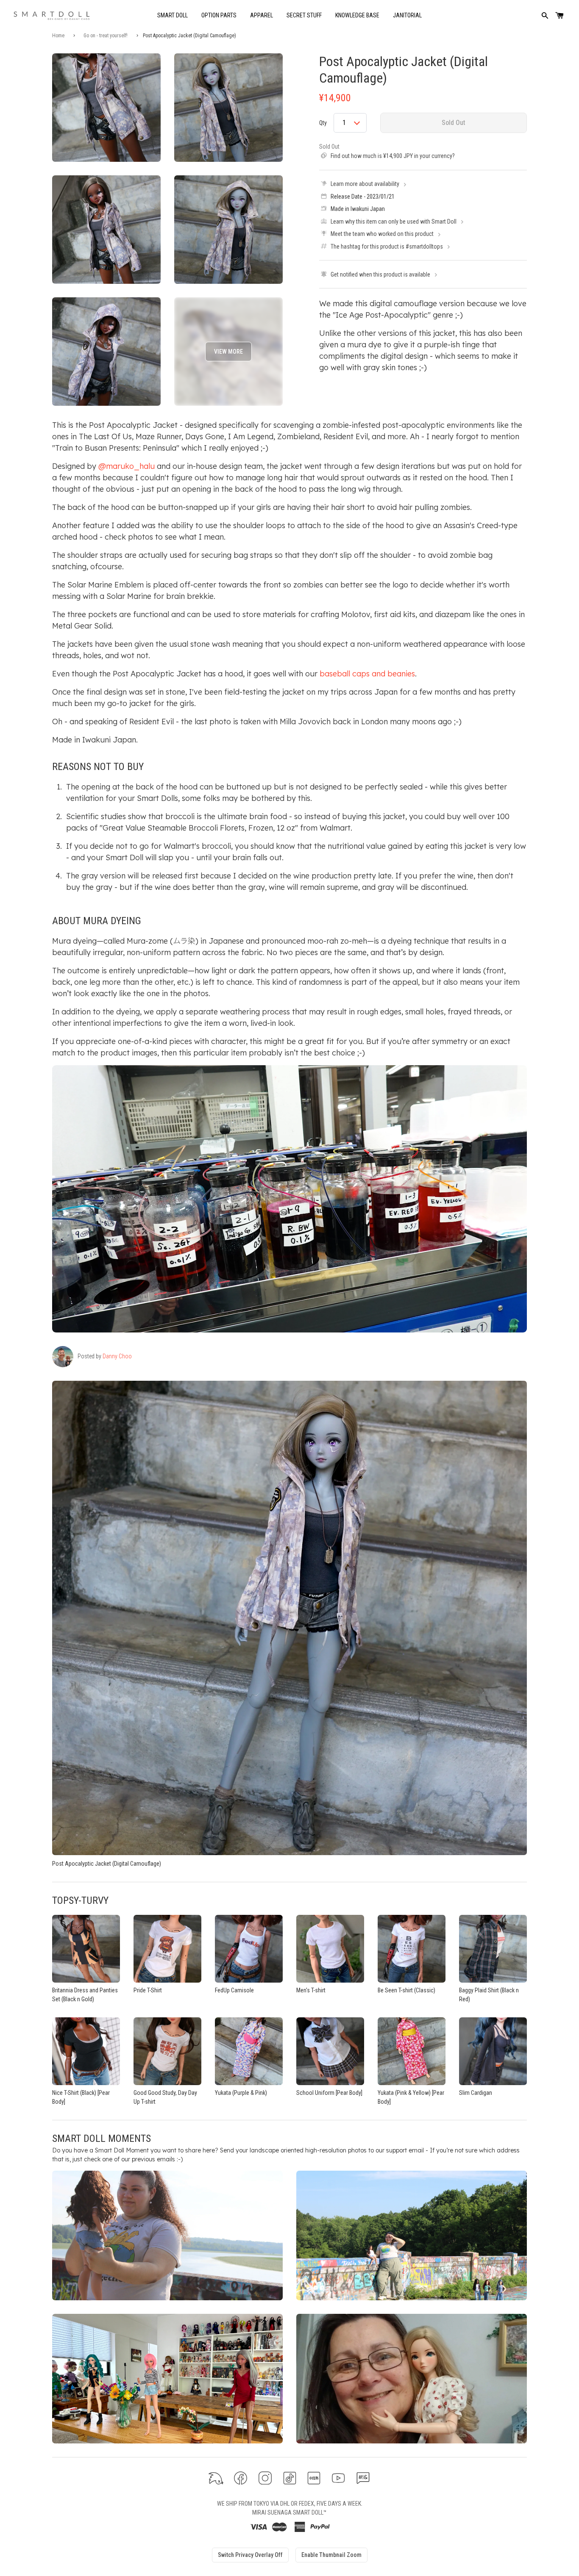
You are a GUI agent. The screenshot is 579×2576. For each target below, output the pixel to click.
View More (228, 352)
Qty (323, 123)
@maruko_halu (127, 466)
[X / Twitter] (216, 2478)
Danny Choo (117, 1356)
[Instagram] (265, 2478)
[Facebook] (241, 2478)
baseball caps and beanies (367, 674)
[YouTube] (338, 2478)
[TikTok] (290, 2478)
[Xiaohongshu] (314, 2478)
